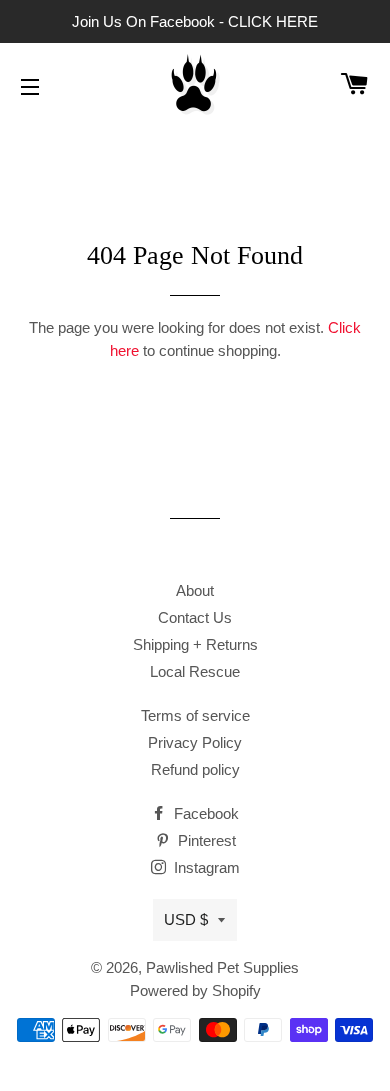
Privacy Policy (195, 742)
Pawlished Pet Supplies (222, 967)
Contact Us (195, 617)
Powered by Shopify (195, 990)
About (195, 590)
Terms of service (195, 715)
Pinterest (205, 840)
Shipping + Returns (195, 644)
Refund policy (195, 769)
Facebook (204, 813)
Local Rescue (195, 671)
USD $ (186, 919)
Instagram (205, 867)
